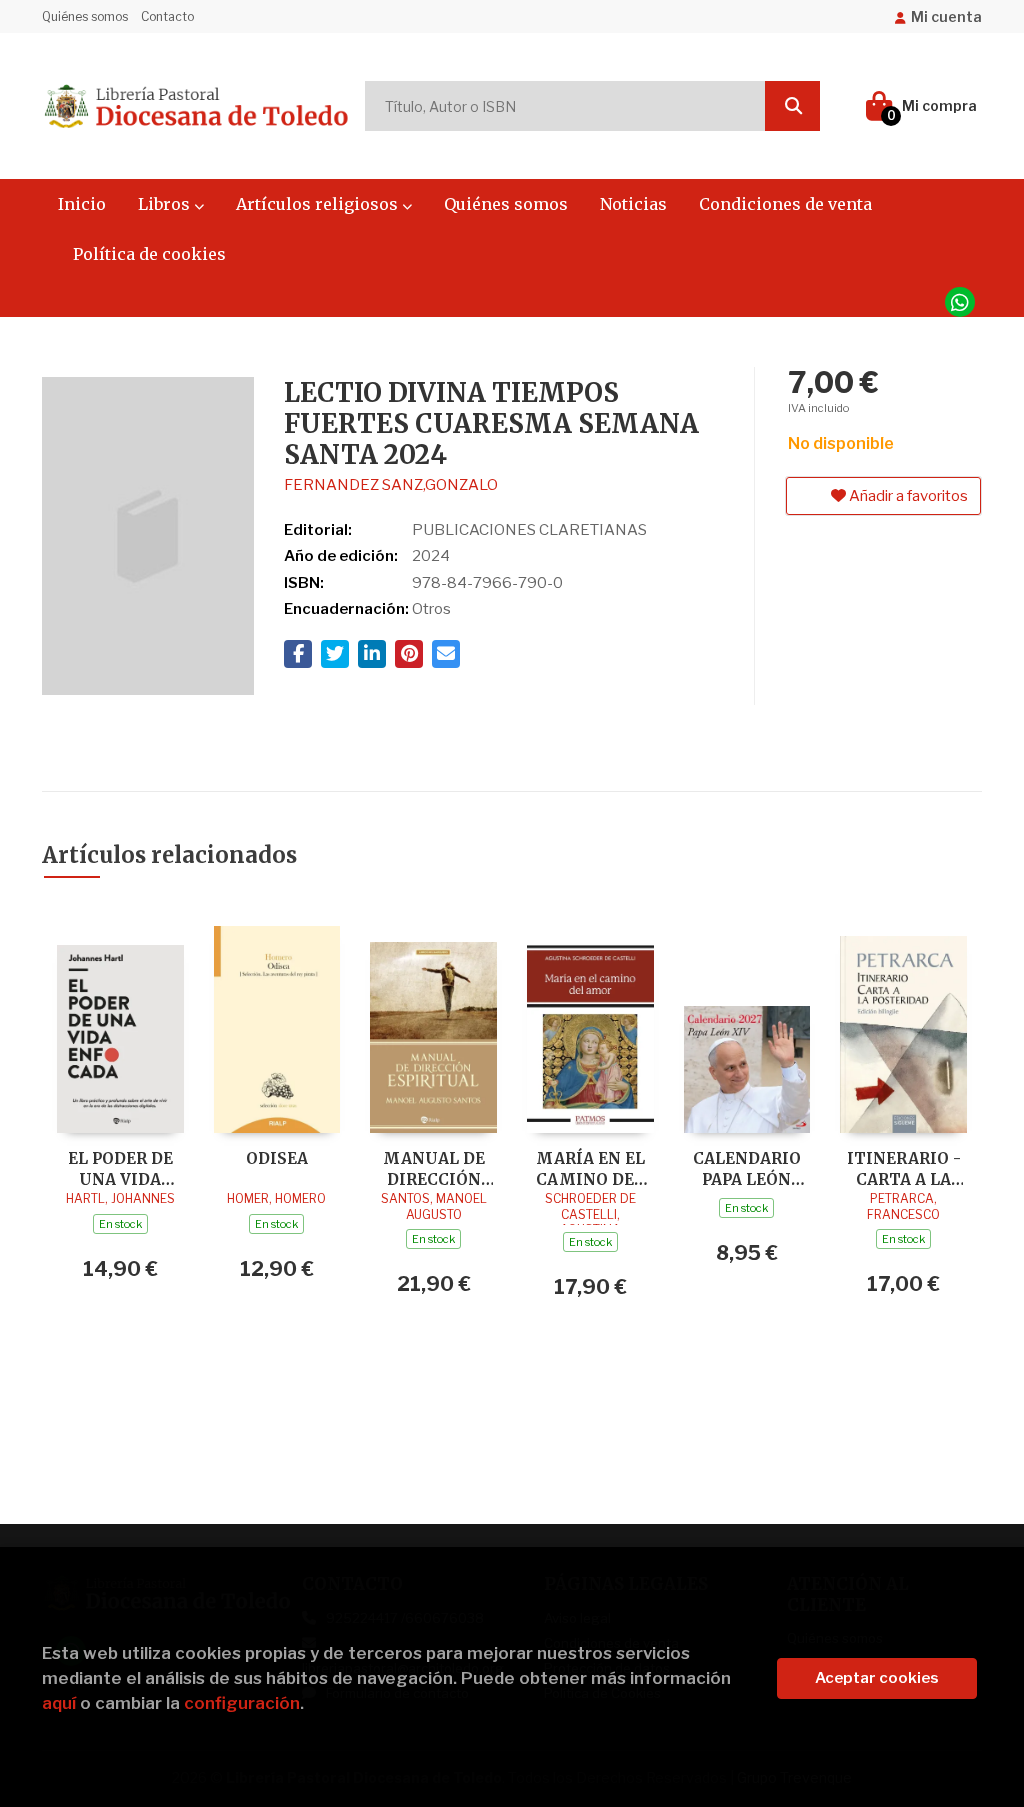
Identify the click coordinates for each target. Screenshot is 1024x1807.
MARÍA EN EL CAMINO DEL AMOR (590, 1168)
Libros (166, 204)
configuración (242, 1703)
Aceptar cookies (877, 1678)
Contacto (167, 16)
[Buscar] (792, 106)
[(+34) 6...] (960, 302)
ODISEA (277, 1158)
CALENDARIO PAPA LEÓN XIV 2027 (747, 1168)
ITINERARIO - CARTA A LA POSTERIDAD (904, 1168)
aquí (59, 1703)
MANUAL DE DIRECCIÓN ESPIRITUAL (434, 1168)
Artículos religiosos (319, 204)
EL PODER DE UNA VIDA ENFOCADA (120, 1168)
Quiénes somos (85, 16)
